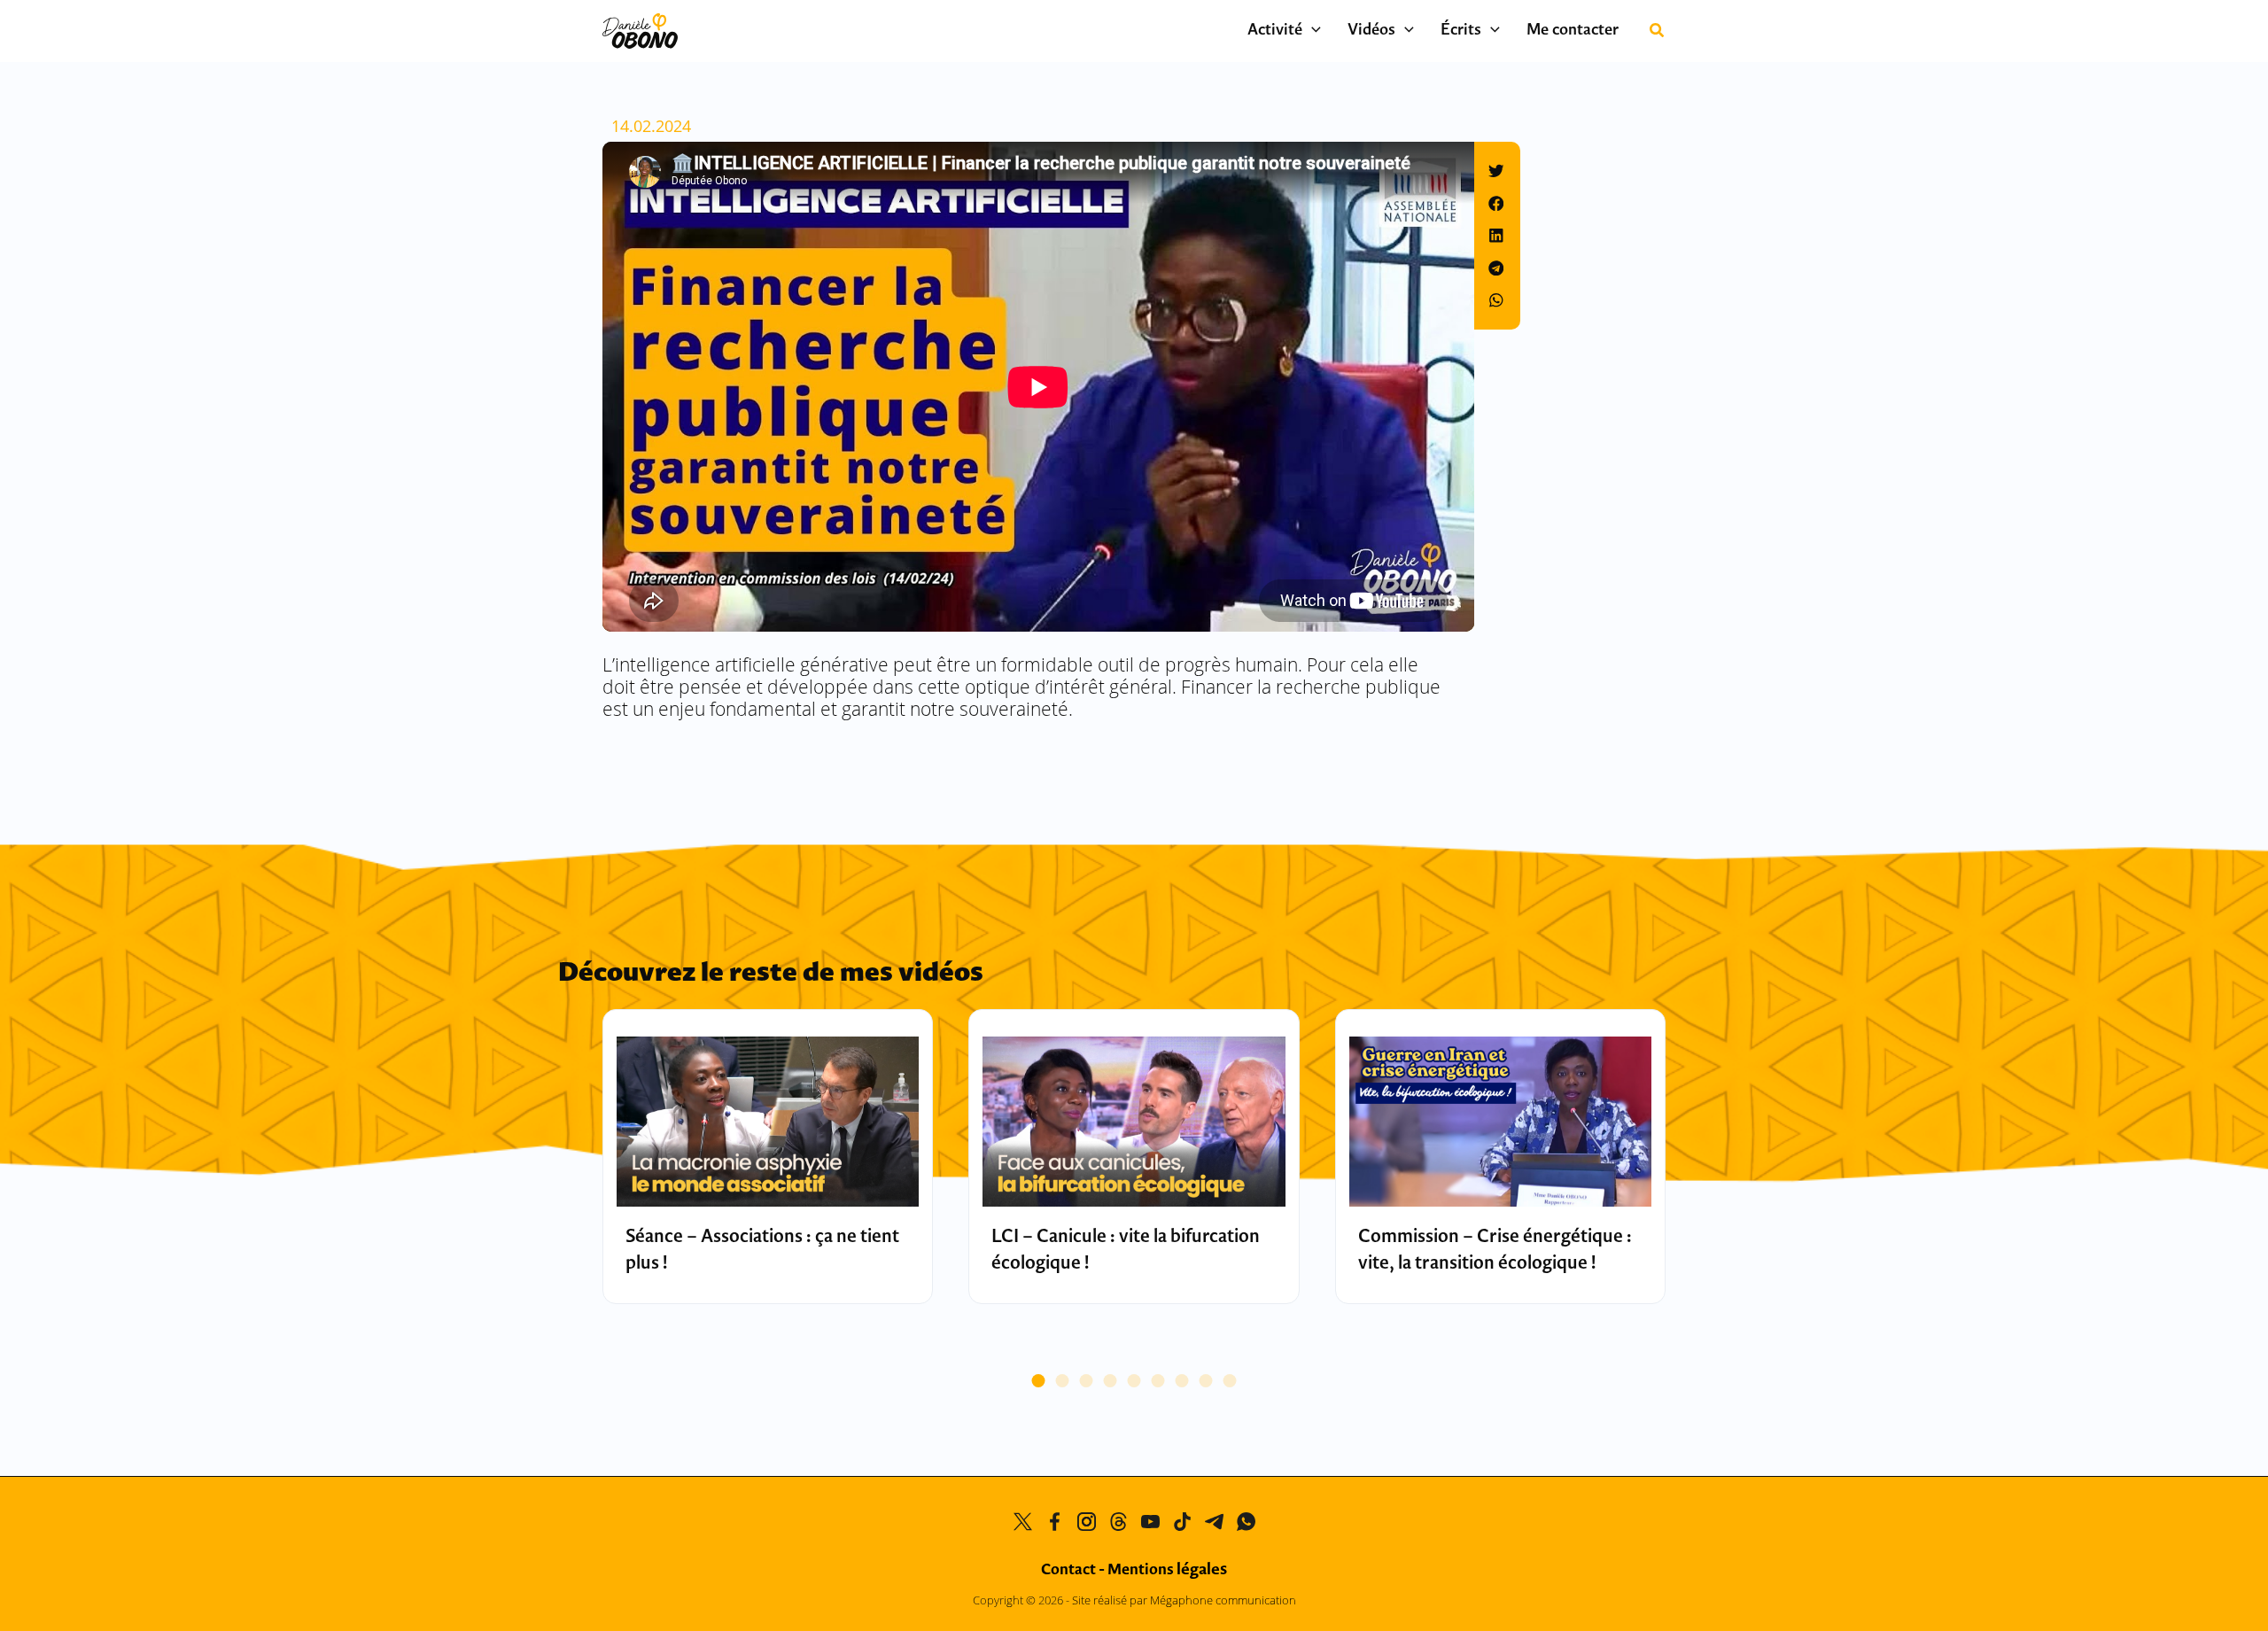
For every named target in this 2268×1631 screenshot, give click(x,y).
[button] (1312, 31)
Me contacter (1573, 31)
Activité (1275, 31)
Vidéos (1371, 31)
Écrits (1461, 31)
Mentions (1167, 1570)
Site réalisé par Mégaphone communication (1184, 1600)
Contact (1068, 1570)
